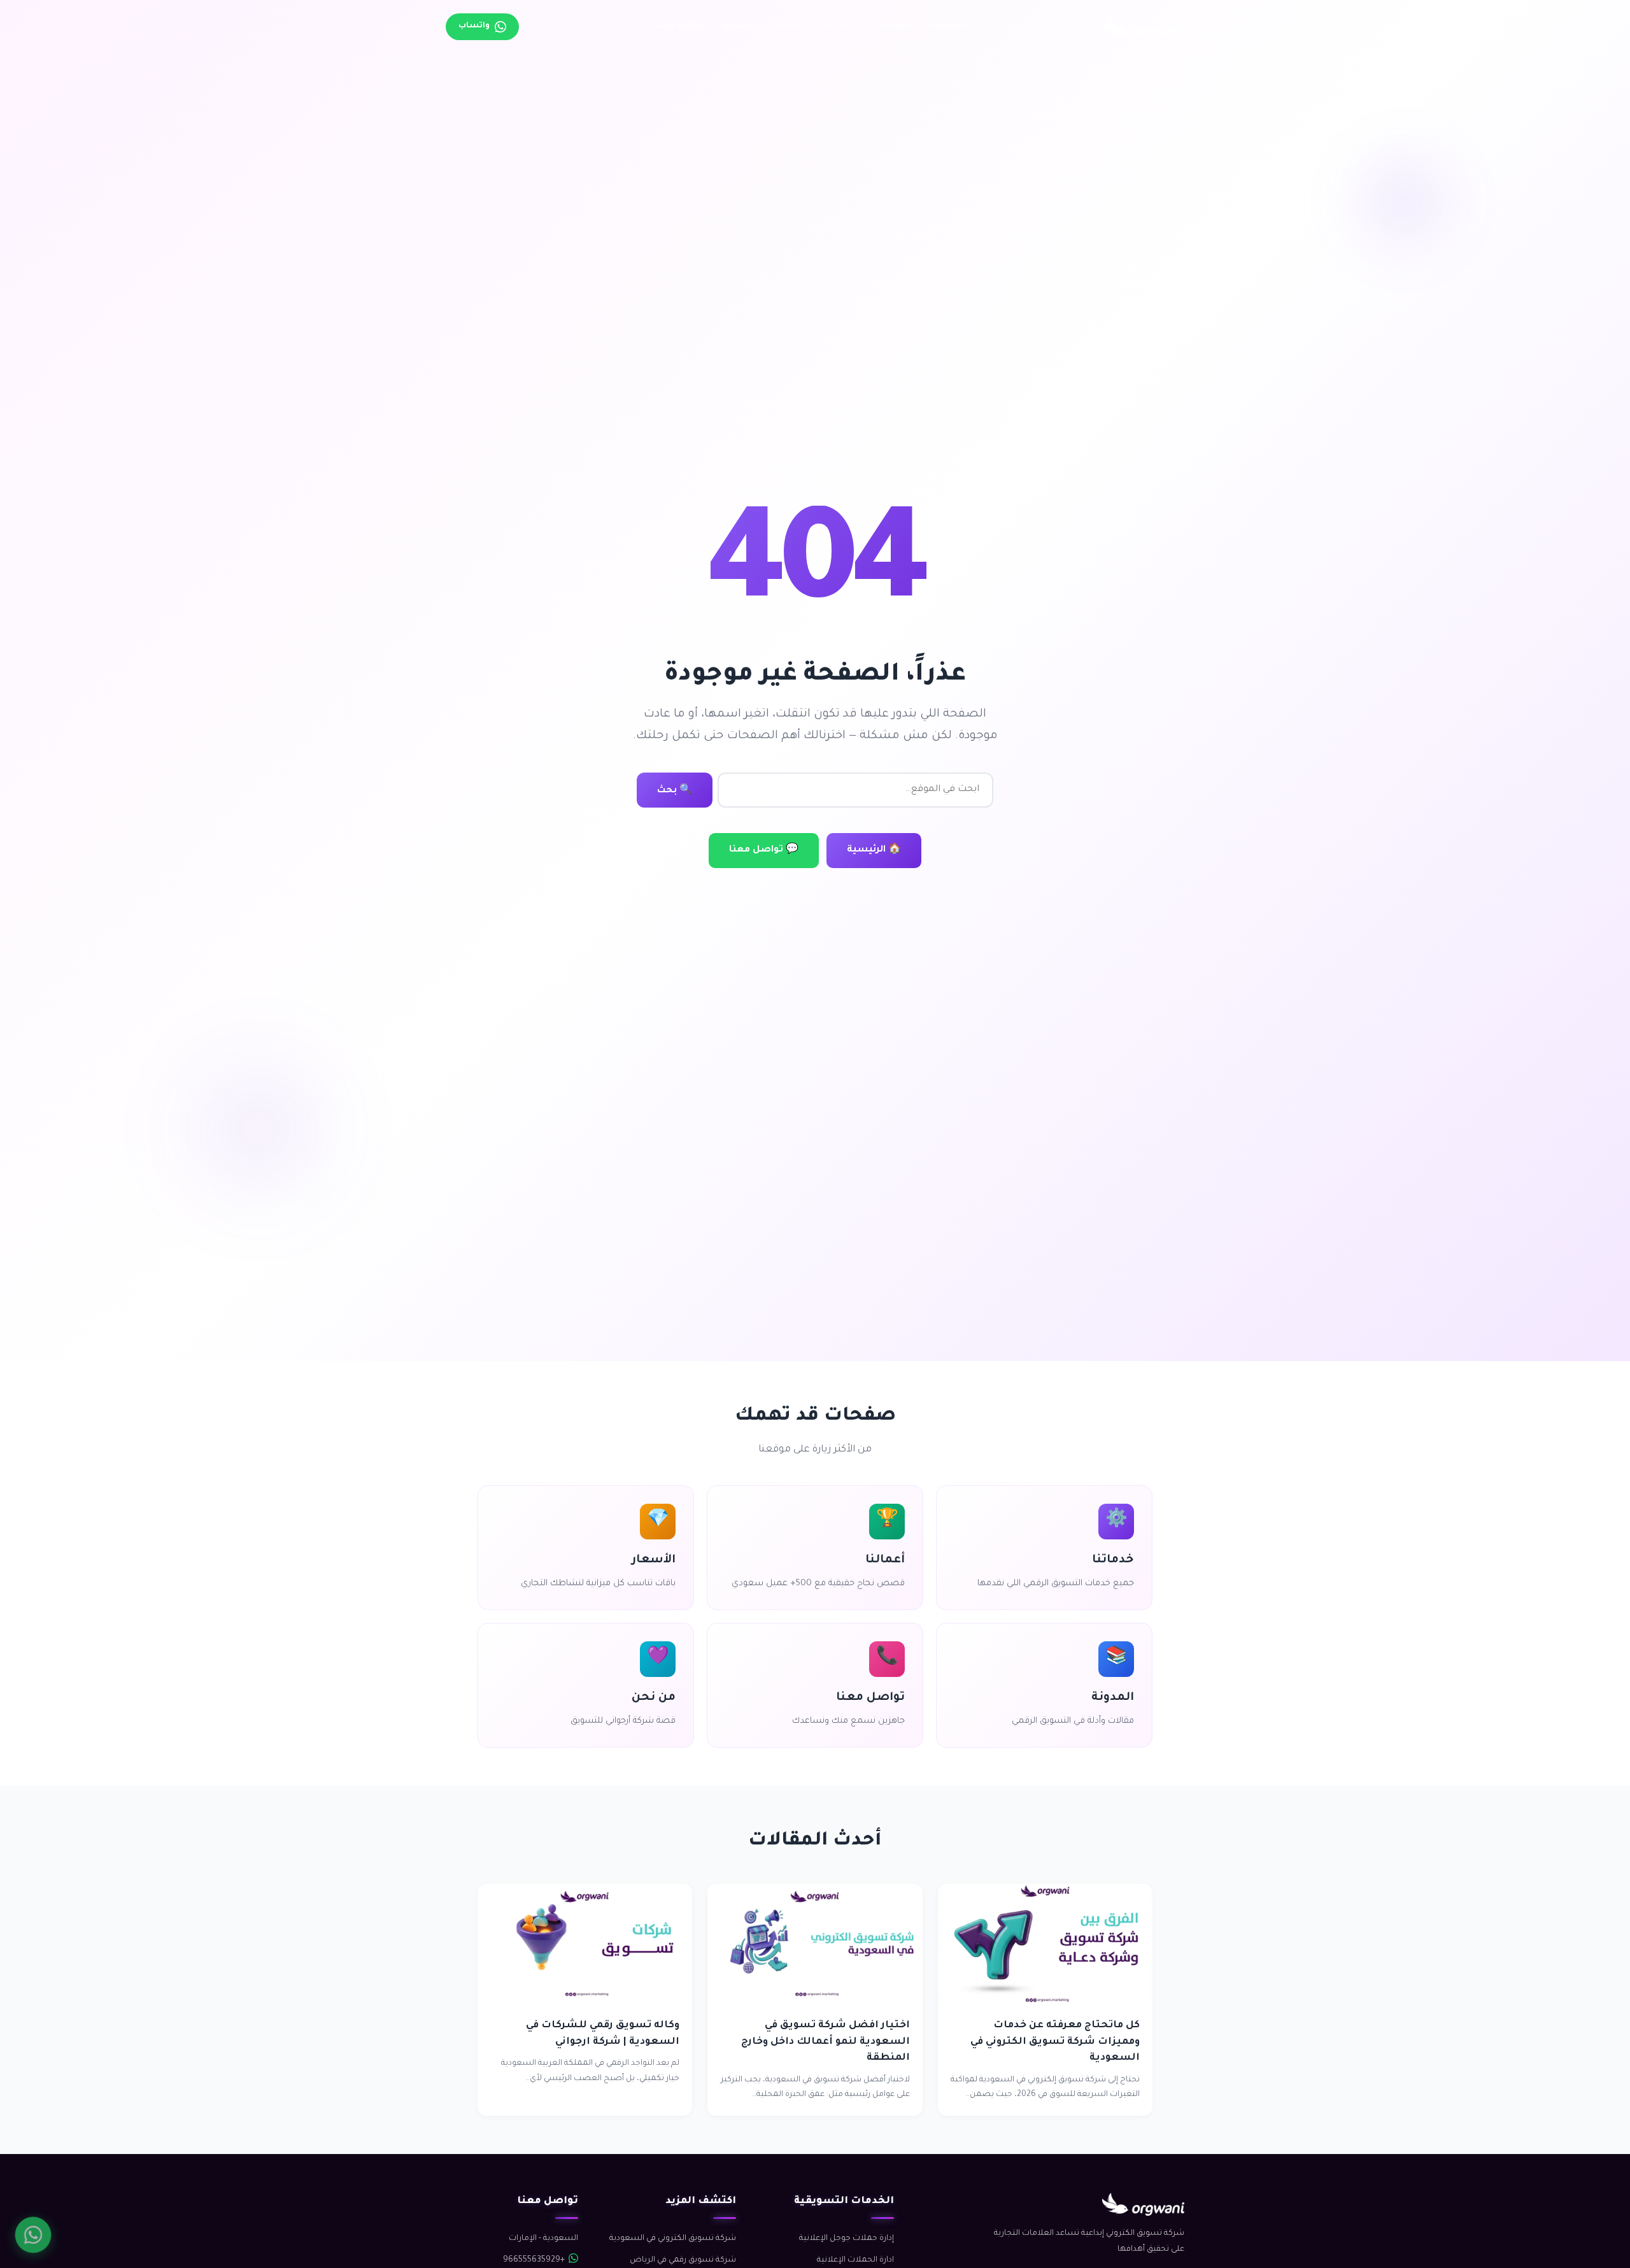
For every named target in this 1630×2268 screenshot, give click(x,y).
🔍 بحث (675, 791)
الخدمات (894, 26)
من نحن (835, 26)
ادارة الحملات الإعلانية (855, 2260)
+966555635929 (534, 2260)
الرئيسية (948, 26)
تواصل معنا (680, 26)
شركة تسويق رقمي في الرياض (683, 2260)
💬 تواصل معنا (764, 850)
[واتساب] (33, 2235)
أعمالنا (786, 26)
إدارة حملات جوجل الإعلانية (847, 2239)
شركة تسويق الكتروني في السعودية (673, 2239)
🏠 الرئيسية (874, 850)
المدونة (738, 26)
